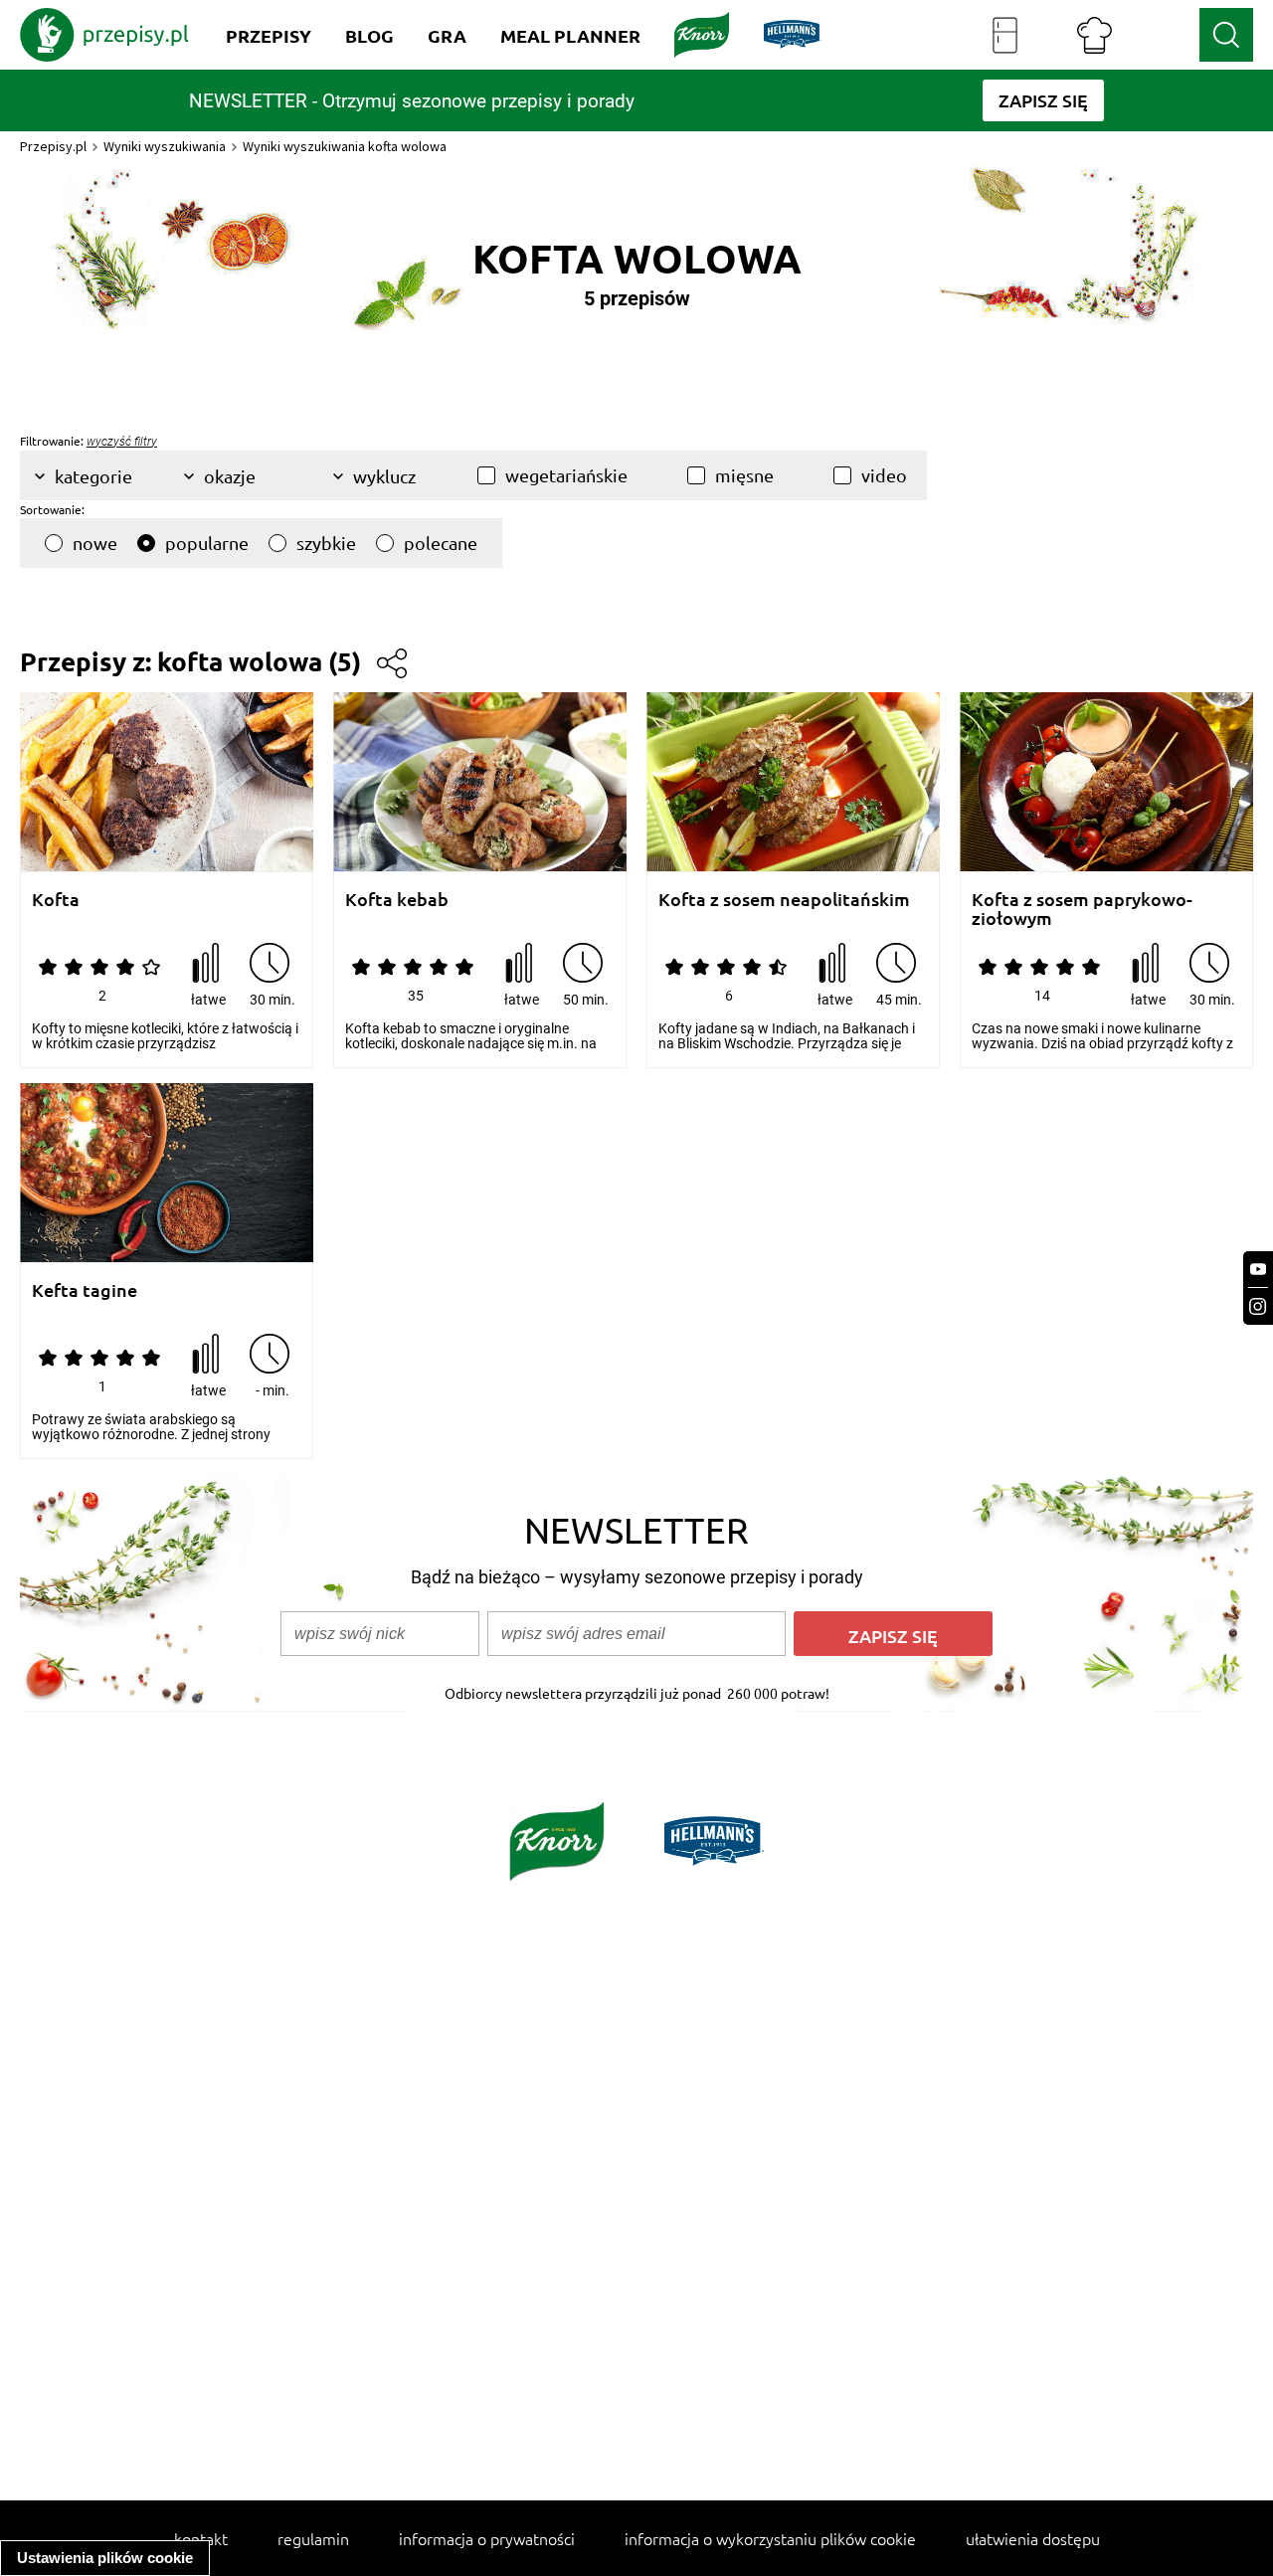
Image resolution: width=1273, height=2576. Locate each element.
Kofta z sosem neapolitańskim (784, 900)
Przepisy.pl (53, 146)
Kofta (56, 900)
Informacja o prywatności (487, 2538)
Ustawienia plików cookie (105, 2558)
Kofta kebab (397, 900)
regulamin (313, 2538)
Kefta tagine (85, 1290)
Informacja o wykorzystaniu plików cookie (770, 2538)
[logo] (104, 35)
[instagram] (1258, 1306)
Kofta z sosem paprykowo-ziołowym (1082, 909)
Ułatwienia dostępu (1033, 2538)
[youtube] (1258, 1270)
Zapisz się (893, 1636)
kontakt (201, 2538)
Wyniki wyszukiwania (165, 146)
